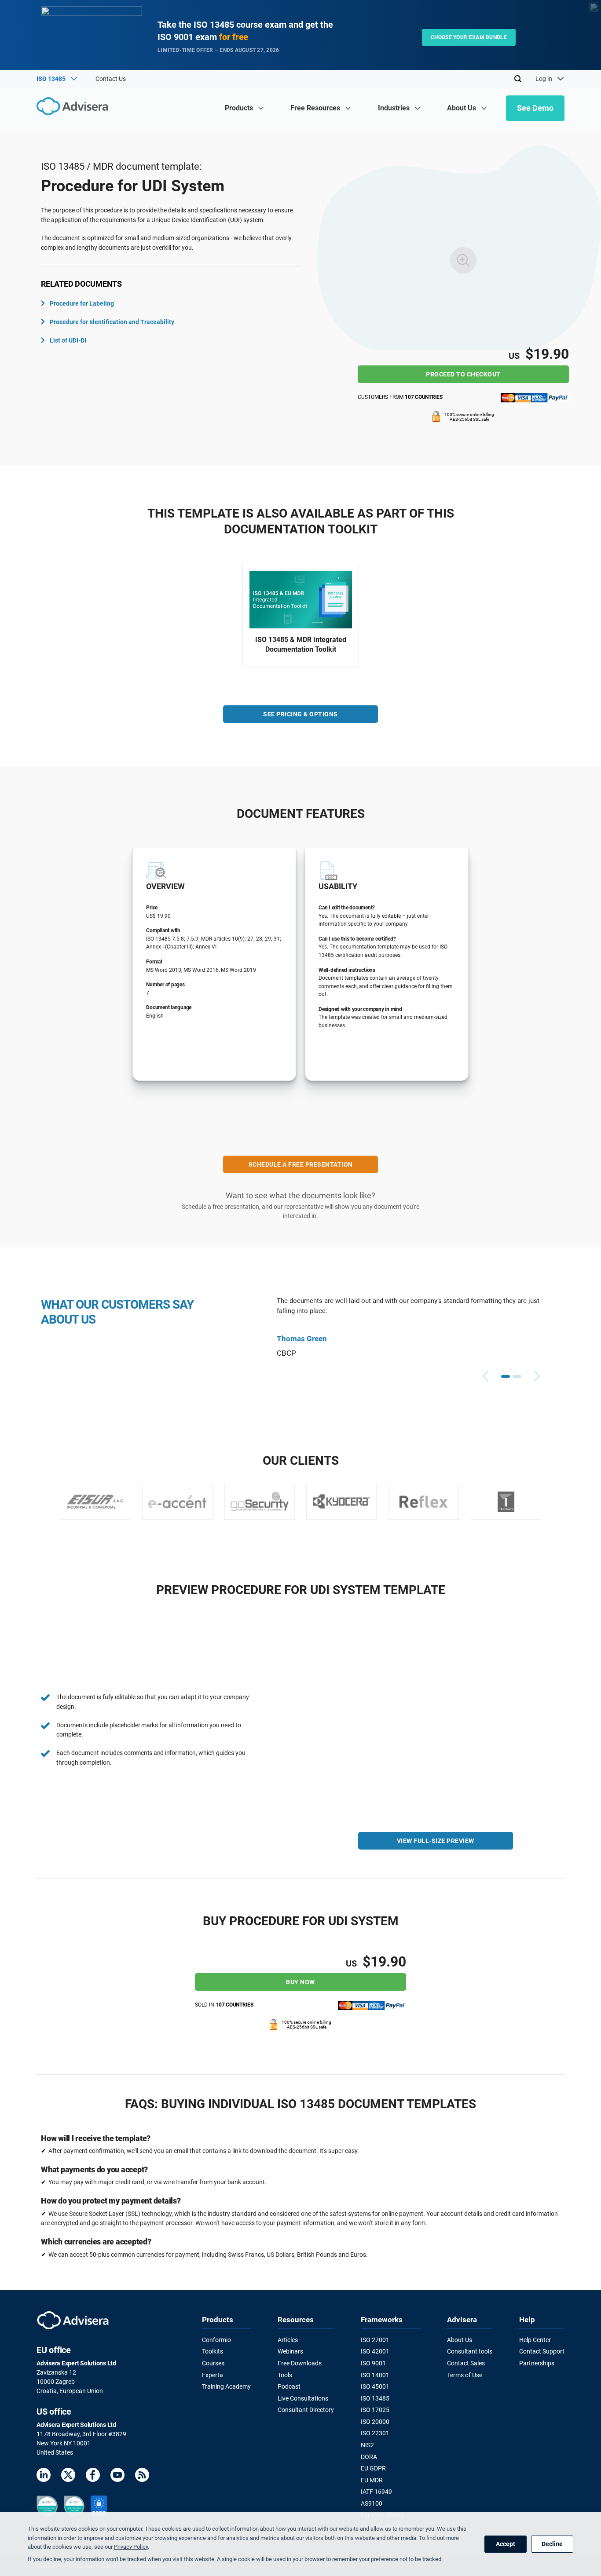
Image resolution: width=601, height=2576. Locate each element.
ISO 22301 (375, 2433)
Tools (285, 2375)
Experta (213, 2375)
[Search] (518, 79)
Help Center (535, 2340)
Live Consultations (303, 2398)
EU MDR (372, 2480)
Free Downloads (300, 2363)
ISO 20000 (375, 2422)
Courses (213, 2363)
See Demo (535, 108)
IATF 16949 (376, 2492)
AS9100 (372, 2503)
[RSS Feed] (142, 2476)
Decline (552, 2544)
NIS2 (367, 2445)
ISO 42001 (375, 2351)
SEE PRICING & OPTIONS (300, 714)
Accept (506, 2544)
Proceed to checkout (463, 374)
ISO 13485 (375, 2398)
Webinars (290, 2351)
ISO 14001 (375, 2375)
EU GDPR (373, 2468)
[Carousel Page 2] (517, 1376)
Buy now (300, 1982)
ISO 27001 (375, 2340)
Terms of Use (465, 2375)
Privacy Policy (131, 2547)
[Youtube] (117, 2476)
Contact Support (542, 2351)
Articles (288, 2340)
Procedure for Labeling (82, 303)
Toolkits (213, 2351)
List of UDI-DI (68, 340)
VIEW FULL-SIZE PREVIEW (436, 1841)
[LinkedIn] (44, 2476)
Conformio (216, 2340)
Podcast (289, 2386)
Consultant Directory (306, 2410)
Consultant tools (470, 2351)
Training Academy (226, 2386)
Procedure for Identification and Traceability (112, 322)
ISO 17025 (375, 2410)
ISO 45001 (375, 2386)
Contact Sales (466, 2363)
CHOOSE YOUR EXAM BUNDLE (469, 37)
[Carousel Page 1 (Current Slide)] (506, 1376)
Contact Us (111, 79)
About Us (460, 2340)
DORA (369, 2457)
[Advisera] (75, 108)
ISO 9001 (373, 2363)
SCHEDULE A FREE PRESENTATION (301, 1164)
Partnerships (537, 2363)
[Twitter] (68, 2476)
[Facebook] (93, 2476)
